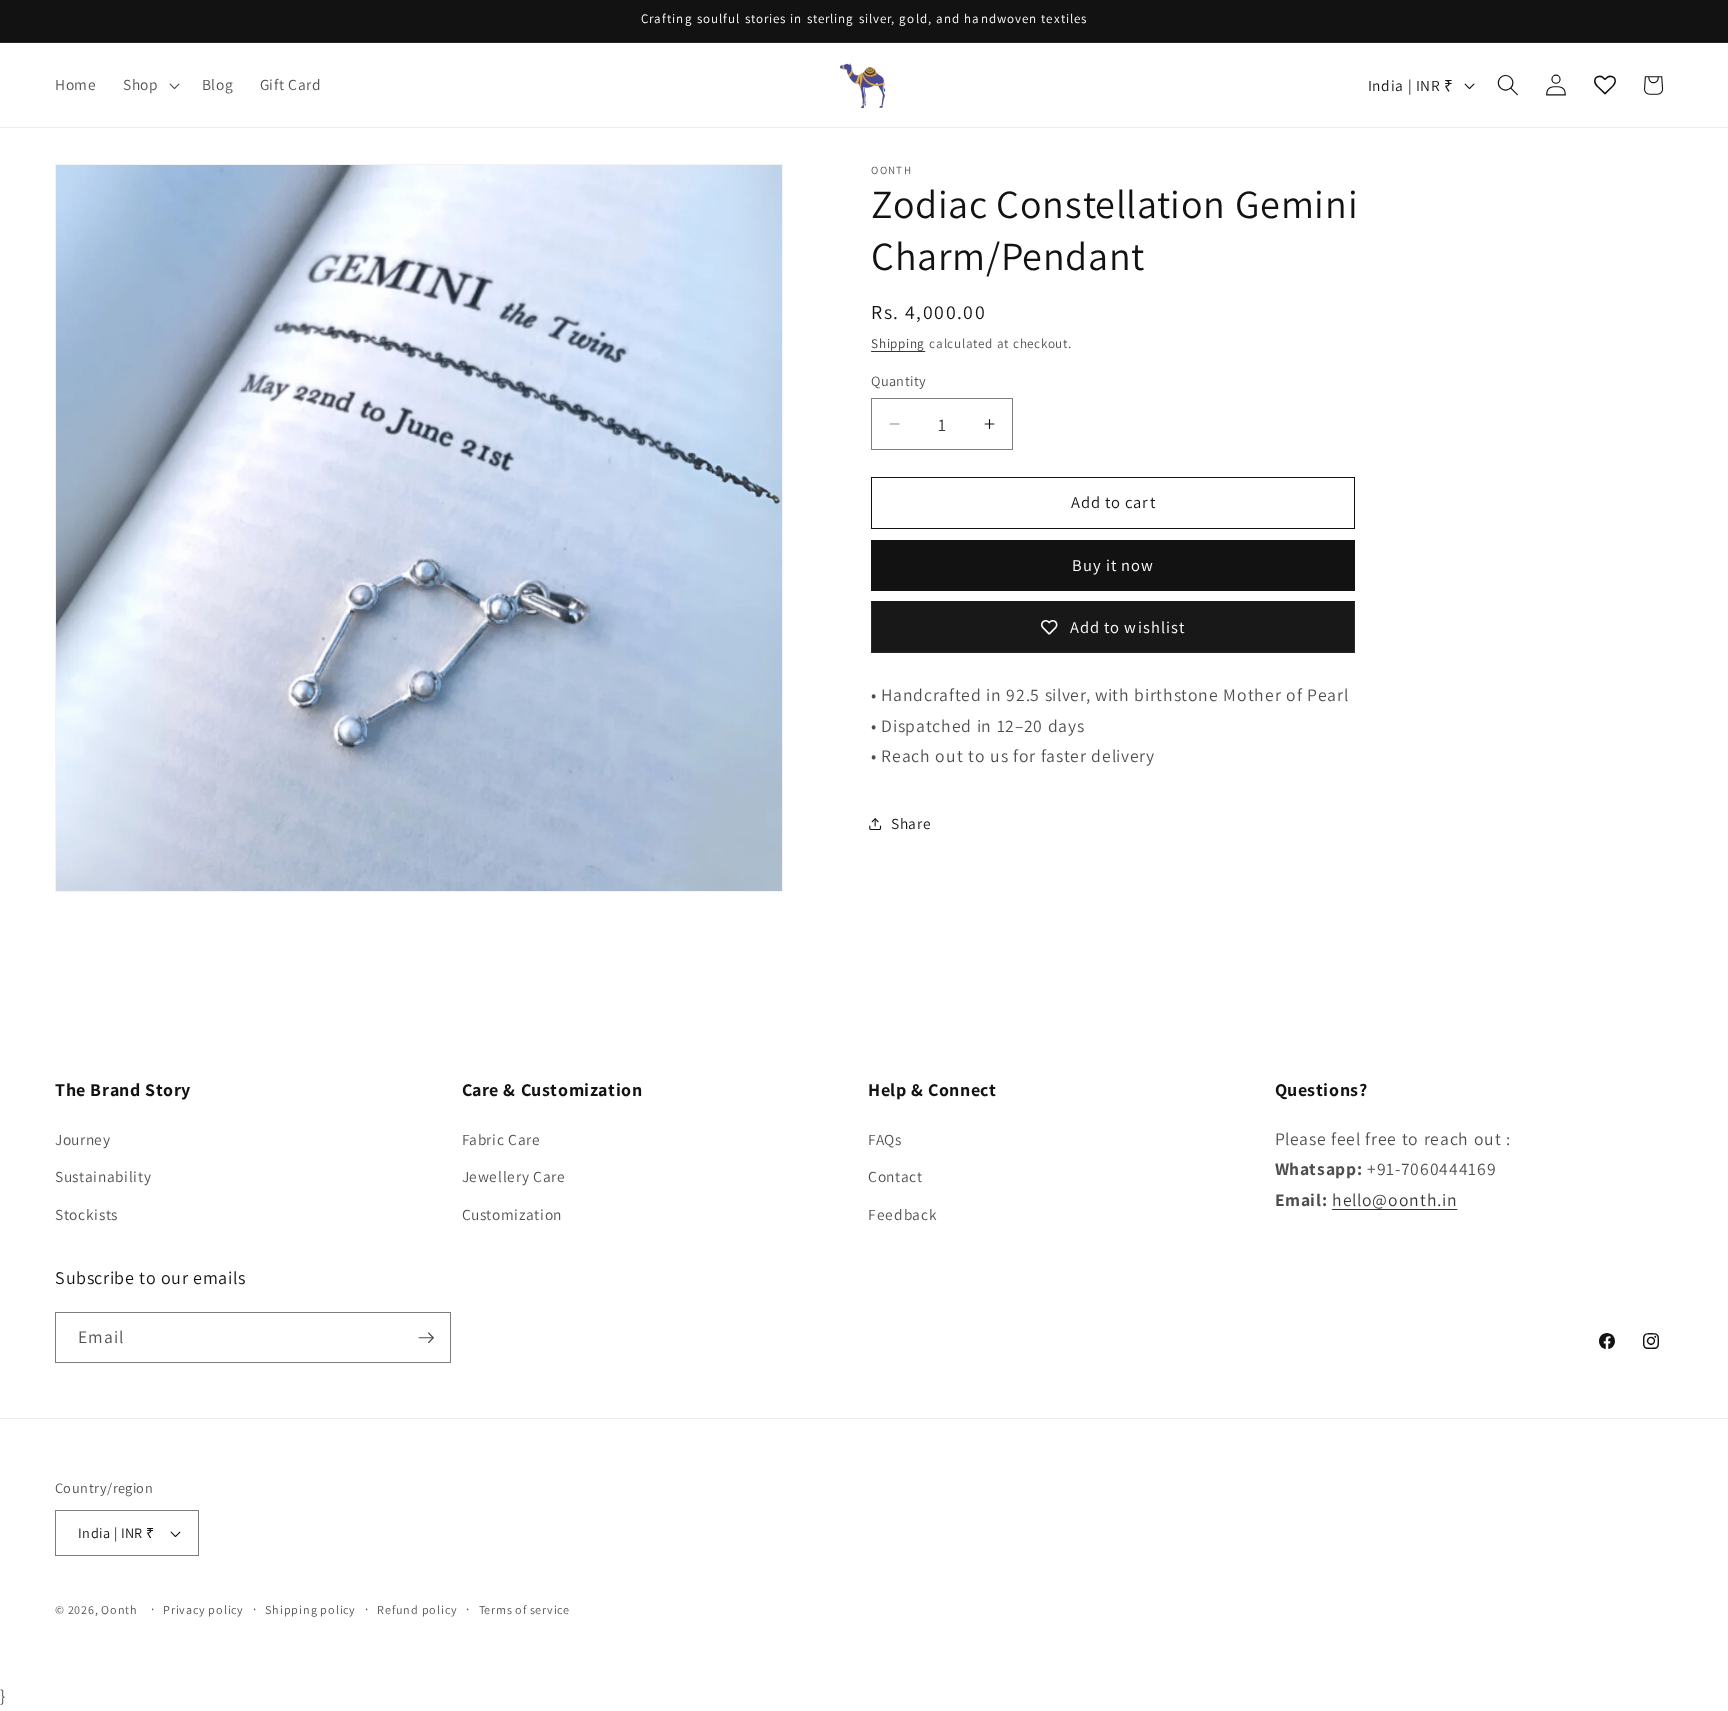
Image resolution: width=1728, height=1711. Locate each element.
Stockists (86, 1214)
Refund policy (417, 1609)
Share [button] (911, 823)
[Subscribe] (426, 1338)
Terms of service (524, 1609)
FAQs (885, 1139)
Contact (895, 1176)
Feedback (902, 1214)
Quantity (899, 380)
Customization (512, 1214)
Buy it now (1113, 566)
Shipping (898, 343)
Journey (83, 1139)
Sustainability (103, 1176)
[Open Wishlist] (1605, 85)
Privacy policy (203, 1609)
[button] (149, 85)
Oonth (119, 1609)
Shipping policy (310, 1609)
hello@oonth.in (1394, 1199)
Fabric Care (501, 1139)
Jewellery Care (514, 1176)
